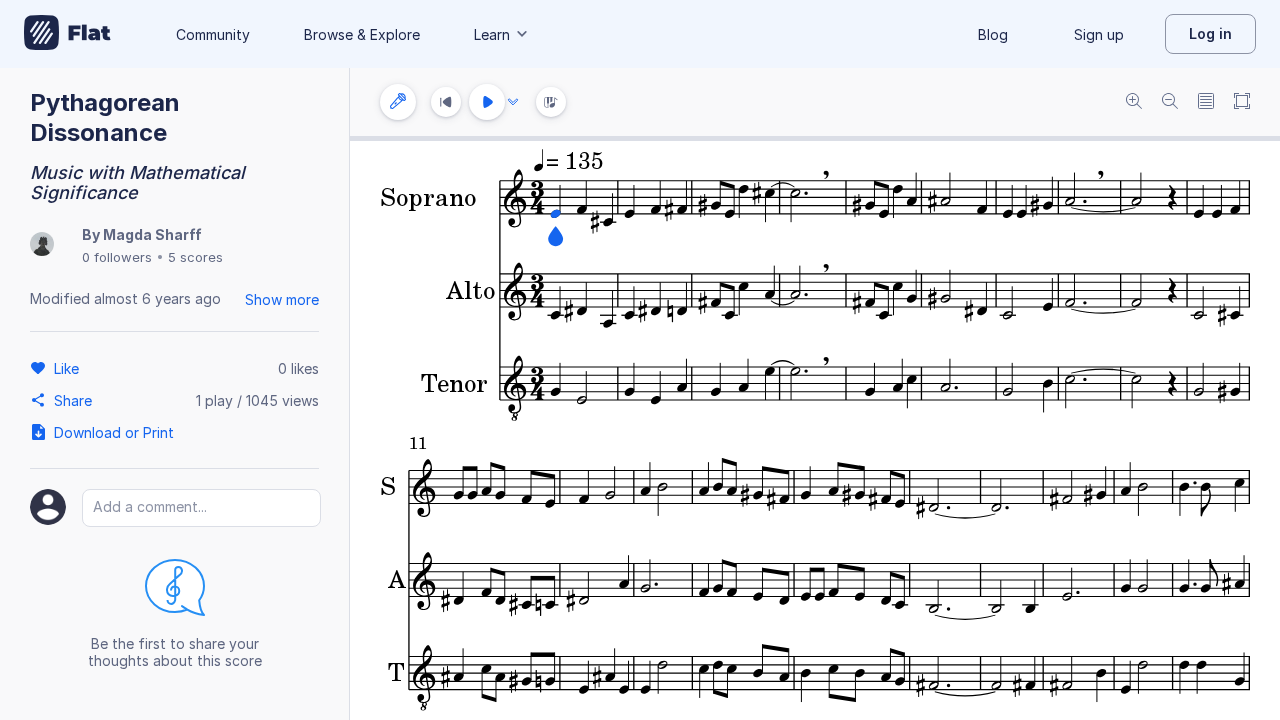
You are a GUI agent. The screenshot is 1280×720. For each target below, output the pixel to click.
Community (213, 34)
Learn (492, 34)
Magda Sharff (152, 234)
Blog (993, 34)
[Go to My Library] (67, 34)
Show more (282, 299)
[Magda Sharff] (42, 245)
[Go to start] (446, 102)
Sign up (1099, 34)
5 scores (195, 257)
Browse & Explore (362, 34)
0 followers (117, 257)
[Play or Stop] (487, 102)
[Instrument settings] (398, 102)
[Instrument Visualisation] (551, 102)
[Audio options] (513, 102)
